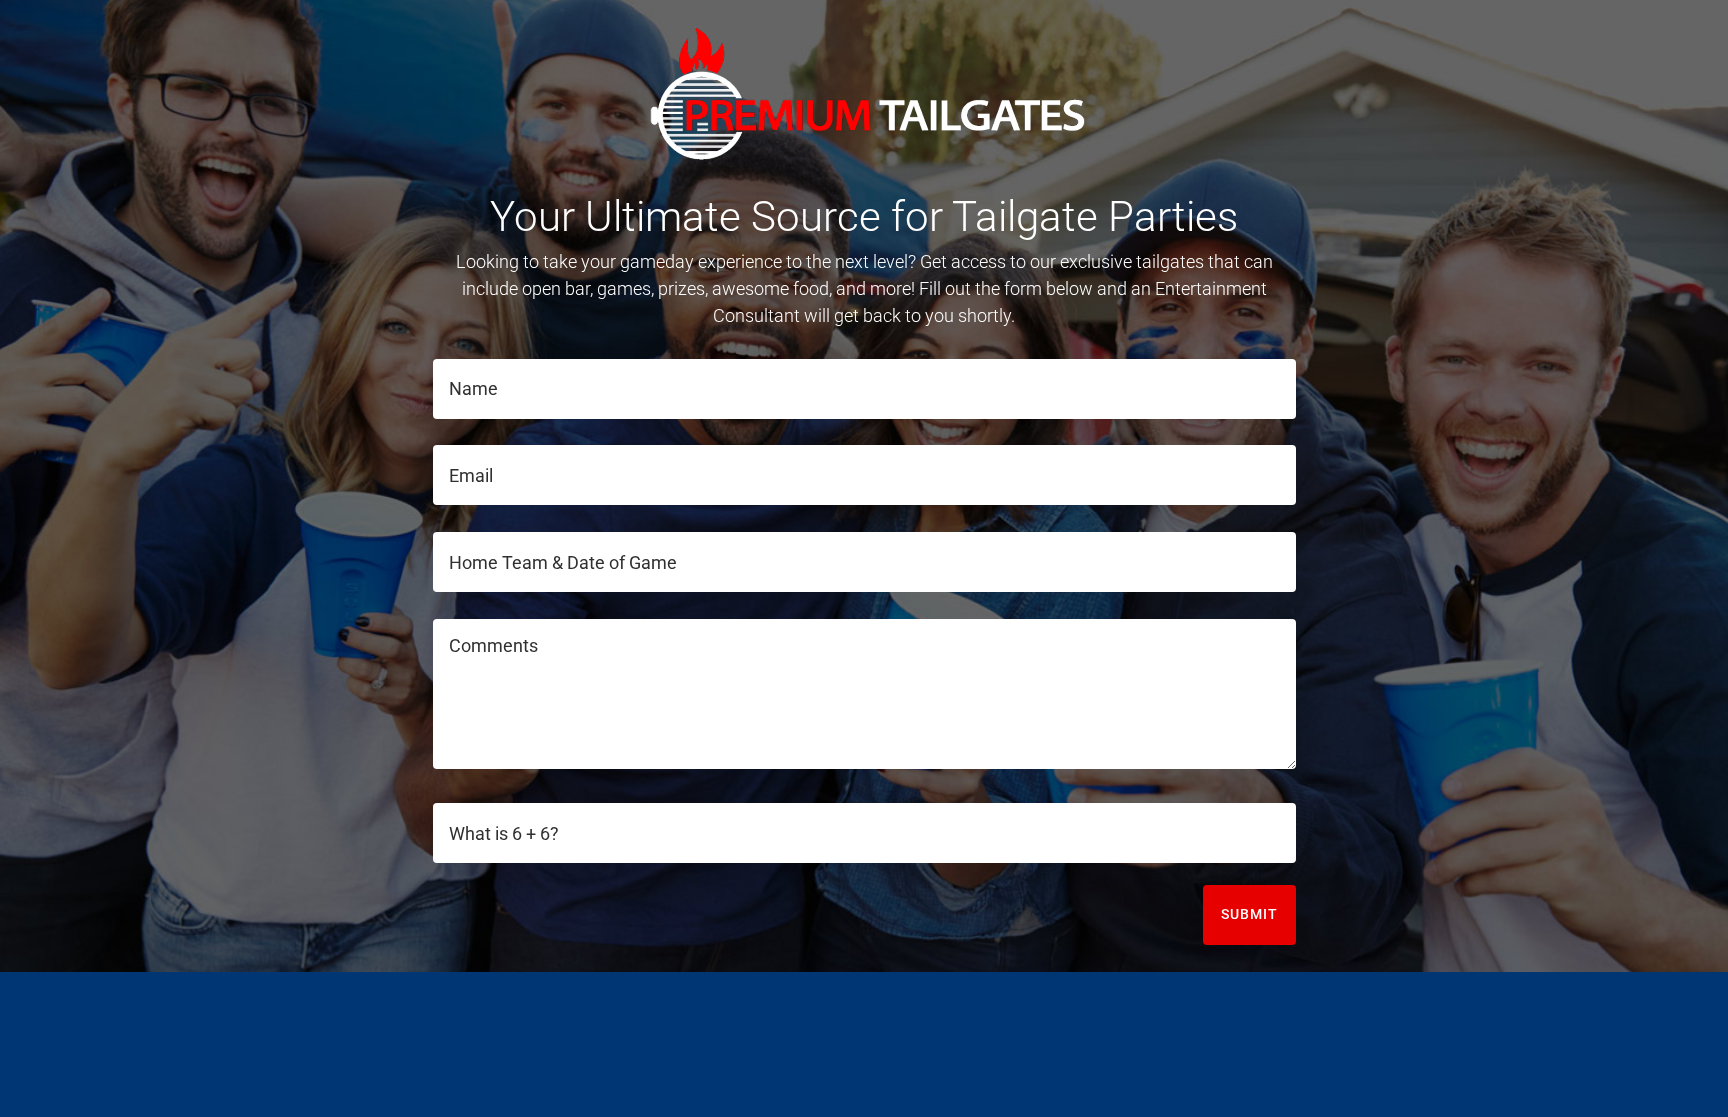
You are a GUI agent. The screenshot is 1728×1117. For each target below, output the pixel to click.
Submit (1249, 914)
